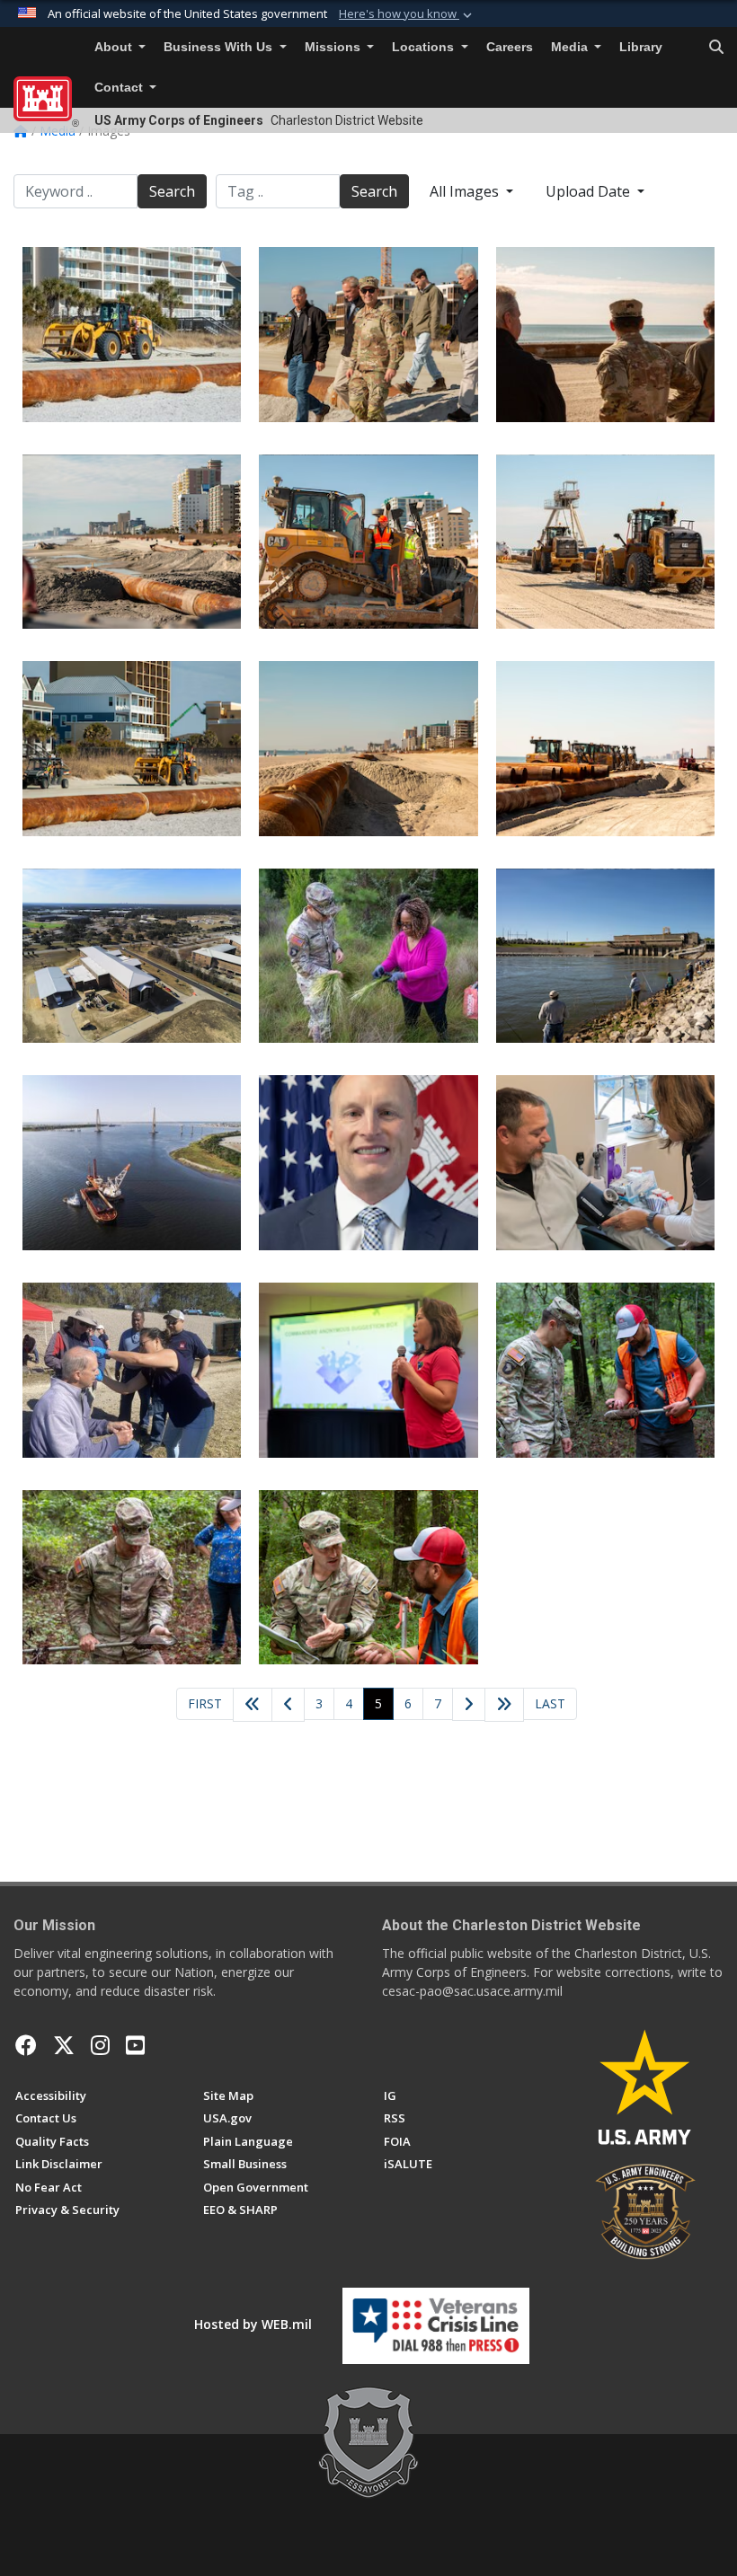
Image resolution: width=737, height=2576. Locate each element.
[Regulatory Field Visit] (605, 1370)
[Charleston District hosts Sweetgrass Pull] (368, 956)
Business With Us (220, 47)
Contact (120, 88)
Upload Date (590, 191)
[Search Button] (716, 48)
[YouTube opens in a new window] (135, 2045)
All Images (466, 191)
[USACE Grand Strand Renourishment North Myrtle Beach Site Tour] (605, 749)
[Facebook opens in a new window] (26, 2045)
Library (641, 47)
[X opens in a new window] (64, 2045)
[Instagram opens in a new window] (100, 2045)
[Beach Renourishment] (132, 335)
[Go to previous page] (288, 1705)
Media (571, 47)
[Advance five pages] (504, 1705)
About (115, 47)
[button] (407, 14)
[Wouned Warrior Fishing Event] (605, 956)
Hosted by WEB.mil (253, 2324)
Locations (425, 47)
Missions (334, 47)
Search (172, 191)
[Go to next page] (469, 1705)
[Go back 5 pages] (253, 1705)
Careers (510, 47)
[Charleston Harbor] (132, 1163)
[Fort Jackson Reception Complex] (132, 956)
